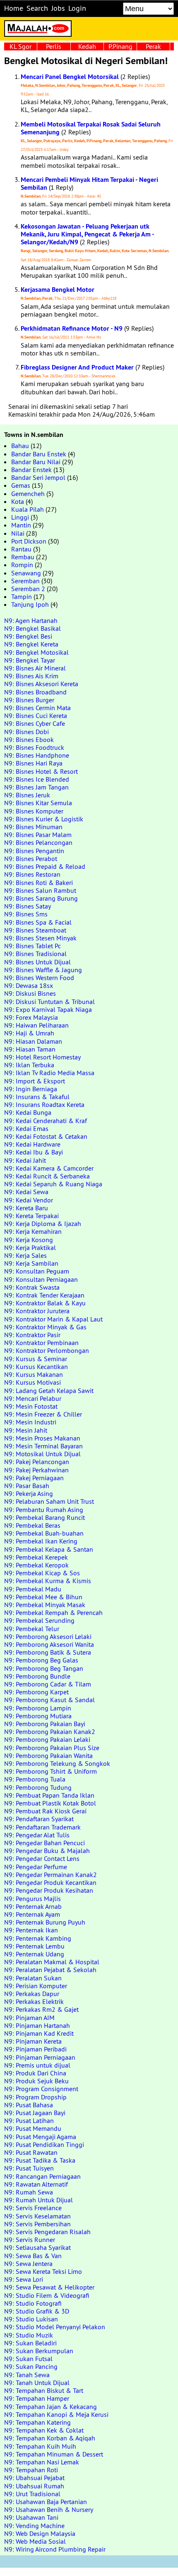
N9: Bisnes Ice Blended (37, 779)
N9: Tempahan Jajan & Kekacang (51, 2407)
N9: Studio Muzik (29, 2335)
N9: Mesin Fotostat (31, 1406)
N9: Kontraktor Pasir (32, 1335)
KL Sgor (20, 46)
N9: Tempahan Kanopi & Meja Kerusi (56, 2414)
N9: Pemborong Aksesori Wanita (49, 1644)
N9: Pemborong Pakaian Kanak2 (50, 1732)
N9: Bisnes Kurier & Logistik (44, 819)
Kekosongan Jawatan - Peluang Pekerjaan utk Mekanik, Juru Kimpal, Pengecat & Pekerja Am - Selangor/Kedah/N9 (87, 234)
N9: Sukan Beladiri (30, 2343)
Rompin (22, 565)
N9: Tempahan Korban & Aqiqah (50, 2438)
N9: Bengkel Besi (28, 636)
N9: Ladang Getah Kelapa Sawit (49, 1391)
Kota (18, 501)
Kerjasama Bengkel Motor (58, 290)
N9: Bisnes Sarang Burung (41, 898)
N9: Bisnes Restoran (32, 874)
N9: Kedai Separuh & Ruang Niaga (53, 1184)
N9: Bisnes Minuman (33, 827)
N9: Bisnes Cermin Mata (37, 708)
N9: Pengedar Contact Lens (42, 1858)
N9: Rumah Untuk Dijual (38, 2200)
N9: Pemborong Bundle (37, 1676)
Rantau (21, 549)
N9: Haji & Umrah (29, 1033)
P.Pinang (120, 46)
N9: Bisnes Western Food (39, 978)
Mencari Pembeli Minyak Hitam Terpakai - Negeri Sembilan (89, 184)
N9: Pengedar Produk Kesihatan (49, 1890)
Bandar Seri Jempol (38, 477)
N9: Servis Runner (30, 2240)
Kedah (87, 46)
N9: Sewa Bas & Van (33, 2256)
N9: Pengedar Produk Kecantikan (50, 1882)
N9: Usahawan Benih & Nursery (49, 2509)
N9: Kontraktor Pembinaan (41, 1343)
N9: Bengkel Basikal (32, 628)
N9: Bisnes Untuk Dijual (37, 962)
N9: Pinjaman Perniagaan (40, 2057)
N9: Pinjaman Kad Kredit (39, 2033)
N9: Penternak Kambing (38, 1938)
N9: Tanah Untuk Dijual (37, 2383)
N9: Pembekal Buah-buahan (44, 1533)
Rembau (23, 557)
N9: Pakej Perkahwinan (36, 1470)
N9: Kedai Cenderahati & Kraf (46, 1121)
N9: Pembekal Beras (32, 1525)
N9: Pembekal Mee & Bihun (43, 1597)
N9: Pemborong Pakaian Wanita (48, 1755)
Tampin (22, 596)
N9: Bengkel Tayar (30, 660)
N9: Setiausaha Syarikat (37, 2247)
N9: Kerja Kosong (29, 1240)
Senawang (26, 573)
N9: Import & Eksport (35, 1081)
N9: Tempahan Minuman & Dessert (54, 2454)
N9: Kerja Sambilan (31, 1263)
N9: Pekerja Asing (29, 1493)
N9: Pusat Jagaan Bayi (35, 2113)
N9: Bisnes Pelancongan (38, 842)
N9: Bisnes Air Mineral (35, 668)
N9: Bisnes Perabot (31, 859)
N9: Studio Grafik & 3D (37, 2311)
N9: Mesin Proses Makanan (42, 1438)
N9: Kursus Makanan (34, 1374)
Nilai (18, 533)
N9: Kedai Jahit (25, 1160)
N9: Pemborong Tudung (38, 1787)
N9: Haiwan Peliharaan (36, 1025)
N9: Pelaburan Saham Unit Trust (49, 1501)
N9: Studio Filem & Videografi (47, 2295)
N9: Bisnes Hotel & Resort (41, 771)
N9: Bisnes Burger (29, 700)
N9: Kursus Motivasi (32, 1382)
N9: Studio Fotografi (33, 2303)
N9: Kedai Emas (26, 1128)
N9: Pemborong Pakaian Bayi (45, 1724)
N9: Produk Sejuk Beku (36, 2081)
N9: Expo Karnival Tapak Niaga (48, 1009)
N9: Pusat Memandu (33, 2128)
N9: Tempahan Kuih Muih (40, 2446)
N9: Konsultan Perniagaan (41, 1279)
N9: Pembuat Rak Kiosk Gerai (45, 1811)
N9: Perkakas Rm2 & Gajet (41, 2009)
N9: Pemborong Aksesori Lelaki (48, 1636)
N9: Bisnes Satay (28, 906)
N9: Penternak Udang (34, 1954)
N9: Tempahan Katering (37, 2422)
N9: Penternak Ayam (32, 1914)
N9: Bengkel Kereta (31, 644)
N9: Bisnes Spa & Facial (38, 922)
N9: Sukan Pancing (31, 2366)
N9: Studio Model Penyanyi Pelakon (55, 2327)
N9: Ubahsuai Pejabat (34, 2478)
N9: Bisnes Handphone (37, 755)
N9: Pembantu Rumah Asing (44, 1510)
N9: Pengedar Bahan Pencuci (44, 1843)
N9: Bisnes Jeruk (27, 795)
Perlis (54, 46)
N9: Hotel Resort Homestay (42, 1057)
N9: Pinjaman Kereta (33, 2041)
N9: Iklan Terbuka (29, 1065)
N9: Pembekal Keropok (36, 1565)
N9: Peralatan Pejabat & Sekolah (50, 1970)
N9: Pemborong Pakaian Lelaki (47, 1739)
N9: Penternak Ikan (31, 1930)
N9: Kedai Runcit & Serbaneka (47, 1176)
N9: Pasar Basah (27, 1486)
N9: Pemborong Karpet (36, 1692)
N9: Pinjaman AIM (29, 2018)
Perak (153, 46)
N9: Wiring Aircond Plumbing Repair (55, 2549)
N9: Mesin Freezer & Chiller (43, 1414)
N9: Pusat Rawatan (31, 2152)
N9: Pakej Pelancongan (37, 1462)
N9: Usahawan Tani (31, 2517)
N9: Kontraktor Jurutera (37, 1311)
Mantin (21, 525)
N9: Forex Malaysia (31, 1017)
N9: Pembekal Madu (33, 1589)
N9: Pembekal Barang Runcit (44, 1517)
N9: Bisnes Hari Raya (33, 763)
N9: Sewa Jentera (28, 2264)
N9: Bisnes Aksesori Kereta (41, 684)
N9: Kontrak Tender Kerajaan (44, 1295)
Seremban (25, 581)
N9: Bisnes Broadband (35, 692)
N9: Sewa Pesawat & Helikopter (49, 2287)
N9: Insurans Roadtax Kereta (44, 1104)
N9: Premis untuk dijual (37, 2065)
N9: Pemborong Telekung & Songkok (57, 1763)
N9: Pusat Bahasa (29, 2105)
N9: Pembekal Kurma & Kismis (48, 1581)
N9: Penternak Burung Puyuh (45, 1922)
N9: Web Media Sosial (35, 2541)
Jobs (58, 8)
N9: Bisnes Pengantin (34, 851)
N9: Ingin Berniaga (31, 1089)
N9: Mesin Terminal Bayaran (43, 1446)
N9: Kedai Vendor (29, 1200)
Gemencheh (28, 494)
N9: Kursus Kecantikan (36, 1367)
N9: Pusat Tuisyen (29, 2168)
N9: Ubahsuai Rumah (34, 2486)
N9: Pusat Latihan (29, 2120)
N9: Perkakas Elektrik (34, 2001)
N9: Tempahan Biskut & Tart (44, 2390)
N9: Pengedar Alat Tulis (37, 1835)
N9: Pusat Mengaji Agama (40, 2137)
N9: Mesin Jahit (26, 1430)
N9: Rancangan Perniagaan (42, 2176)
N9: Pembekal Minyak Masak (45, 1605)
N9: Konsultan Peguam (37, 1271)
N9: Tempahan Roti (31, 2470)
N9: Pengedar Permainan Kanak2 (51, 1875)
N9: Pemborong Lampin (38, 1708)
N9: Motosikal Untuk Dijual (42, 1454)
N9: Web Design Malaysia (40, 2533)
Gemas (21, 485)
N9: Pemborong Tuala (35, 1779)
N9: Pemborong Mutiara (38, 1716)
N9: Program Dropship (35, 2097)
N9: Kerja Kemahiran (33, 1231)
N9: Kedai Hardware (32, 1144)
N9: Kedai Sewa (26, 1192)
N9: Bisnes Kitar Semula (38, 803)
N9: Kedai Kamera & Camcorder (49, 1168)
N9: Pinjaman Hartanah (37, 2025)
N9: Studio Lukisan (31, 2319)
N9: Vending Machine (34, 2526)
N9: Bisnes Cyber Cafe (35, 723)
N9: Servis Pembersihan (37, 2224)
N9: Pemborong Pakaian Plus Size (52, 1748)
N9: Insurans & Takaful (37, 1097)
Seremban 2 (28, 589)
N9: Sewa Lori (24, 2279)
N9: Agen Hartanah (31, 620)
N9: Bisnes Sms (26, 914)
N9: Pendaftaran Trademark (42, 1827)
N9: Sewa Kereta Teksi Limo (43, 2271)
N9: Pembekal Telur (32, 1629)
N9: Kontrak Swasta (32, 1287)
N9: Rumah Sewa (29, 2192)
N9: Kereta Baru (26, 1208)
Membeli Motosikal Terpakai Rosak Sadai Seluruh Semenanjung (91, 128)
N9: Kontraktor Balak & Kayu (45, 1303)
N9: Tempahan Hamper (37, 2398)
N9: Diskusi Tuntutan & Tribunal (49, 1002)
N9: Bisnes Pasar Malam (38, 835)
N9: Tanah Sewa (27, 2375)
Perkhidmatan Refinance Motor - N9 (72, 328)
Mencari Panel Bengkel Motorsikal (70, 77)
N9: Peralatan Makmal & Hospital (52, 1962)
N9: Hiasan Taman (30, 1049)
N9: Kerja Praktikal (30, 1247)
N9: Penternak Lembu (34, 1946)
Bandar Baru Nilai (36, 462)
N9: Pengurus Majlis (32, 1899)
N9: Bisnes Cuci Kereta (36, 716)
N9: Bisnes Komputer (34, 811)
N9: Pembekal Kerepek (36, 1557)
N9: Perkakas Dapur (32, 1994)
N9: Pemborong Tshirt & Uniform (51, 1771)
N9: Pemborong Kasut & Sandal (49, 1700)
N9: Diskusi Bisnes (30, 993)
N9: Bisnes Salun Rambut (40, 890)
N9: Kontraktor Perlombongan (47, 1350)
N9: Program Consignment (41, 2089)
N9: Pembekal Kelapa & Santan (49, 1549)
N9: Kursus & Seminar (36, 1359)
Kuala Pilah (28, 509)
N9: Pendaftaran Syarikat (39, 1819)
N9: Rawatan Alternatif (36, 2184)
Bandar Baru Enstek (39, 454)
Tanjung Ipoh (30, 604)
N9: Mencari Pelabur (33, 1398)
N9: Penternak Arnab (33, 1906)
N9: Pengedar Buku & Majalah (47, 1851)
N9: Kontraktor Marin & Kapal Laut (53, 1319)
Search (37, 8)
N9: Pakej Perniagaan (34, 1478)
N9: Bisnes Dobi (26, 732)
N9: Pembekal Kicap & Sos (42, 1573)
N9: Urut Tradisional (32, 2494)
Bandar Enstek (31, 470)
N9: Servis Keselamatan (37, 2216)
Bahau (20, 446)
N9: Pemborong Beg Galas (41, 1660)
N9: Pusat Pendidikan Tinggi (44, 2144)
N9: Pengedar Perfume (36, 1867)
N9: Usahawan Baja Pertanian (46, 2502)
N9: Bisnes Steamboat (35, 930)
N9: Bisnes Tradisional (35, 954)
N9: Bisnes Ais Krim (31, 676)
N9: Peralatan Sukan (33, 1978)
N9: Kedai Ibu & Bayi (34, 1152)
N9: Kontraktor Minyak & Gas (45, 1327)
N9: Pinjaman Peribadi (35, 2049)
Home (14, 8)
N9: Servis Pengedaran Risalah (47, 2232)
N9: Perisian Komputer (36, 1986)
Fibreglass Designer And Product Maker (77, 367)
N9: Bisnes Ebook (29, 739)
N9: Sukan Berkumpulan (39, 2351)
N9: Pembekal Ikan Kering (41, 1541)
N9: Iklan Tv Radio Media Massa (49, 1073)
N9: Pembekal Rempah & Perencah (53, 1612)
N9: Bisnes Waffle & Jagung (43, 970)
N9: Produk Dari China (35, 2073)
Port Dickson (29, 541)
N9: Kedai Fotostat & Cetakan (46, 1136)
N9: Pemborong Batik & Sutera (48, 1652)
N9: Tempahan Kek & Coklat (44, 2430)
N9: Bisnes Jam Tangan (36, 787)
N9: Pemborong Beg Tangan (44, 1668)
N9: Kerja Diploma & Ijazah (43, 1224)
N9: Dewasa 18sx (29, 985)
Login (77, 8)
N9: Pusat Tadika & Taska (40, 2160)
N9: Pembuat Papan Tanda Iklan (49, 1795)
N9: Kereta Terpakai (31, 1216)
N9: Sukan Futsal (28, 2359)
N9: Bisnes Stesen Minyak (40, 938)
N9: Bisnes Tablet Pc (32, 946)
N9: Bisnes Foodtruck (34, 747)
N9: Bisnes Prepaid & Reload (45, 866)
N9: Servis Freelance (33, 2208)
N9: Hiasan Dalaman (33, 1041)
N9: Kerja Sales (25, 1255)
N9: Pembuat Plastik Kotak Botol (50, 1803)
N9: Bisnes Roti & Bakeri (38, 883)
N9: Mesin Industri (30, 1422)
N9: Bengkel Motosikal (36, 652)
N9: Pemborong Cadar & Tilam (48, 1684)
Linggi (20, 517)
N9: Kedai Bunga (28, 1112)
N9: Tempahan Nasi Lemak (42, 2462)
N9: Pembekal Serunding (39, 1620)
